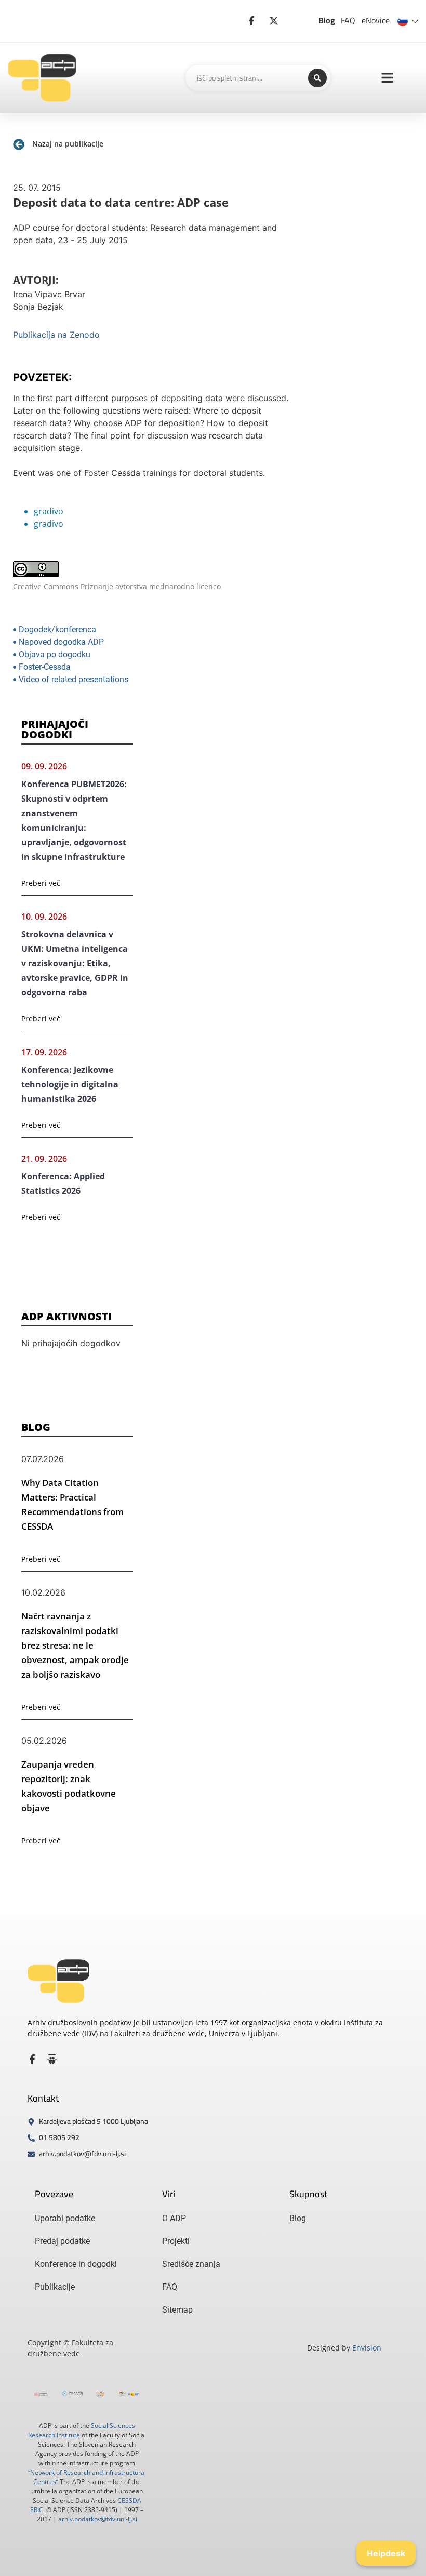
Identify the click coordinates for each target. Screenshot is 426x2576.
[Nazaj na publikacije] (19, 144)
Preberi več (41, 883)
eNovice (376, 20)
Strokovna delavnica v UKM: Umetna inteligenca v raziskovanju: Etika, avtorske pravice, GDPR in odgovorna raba (75, 963)
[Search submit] (317, 78)
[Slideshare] (52, 2059)
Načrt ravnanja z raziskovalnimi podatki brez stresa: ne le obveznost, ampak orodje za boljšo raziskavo (75, 1645)
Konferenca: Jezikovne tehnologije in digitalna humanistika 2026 (70, 1084)
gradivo (49, 511)
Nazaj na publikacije (68, 144)
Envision (367, 2348)
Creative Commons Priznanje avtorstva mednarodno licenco (117, 586)
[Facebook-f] (32, 2059)
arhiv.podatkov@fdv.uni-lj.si (98, 2519)
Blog (327, 20)
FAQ (348, 20)
